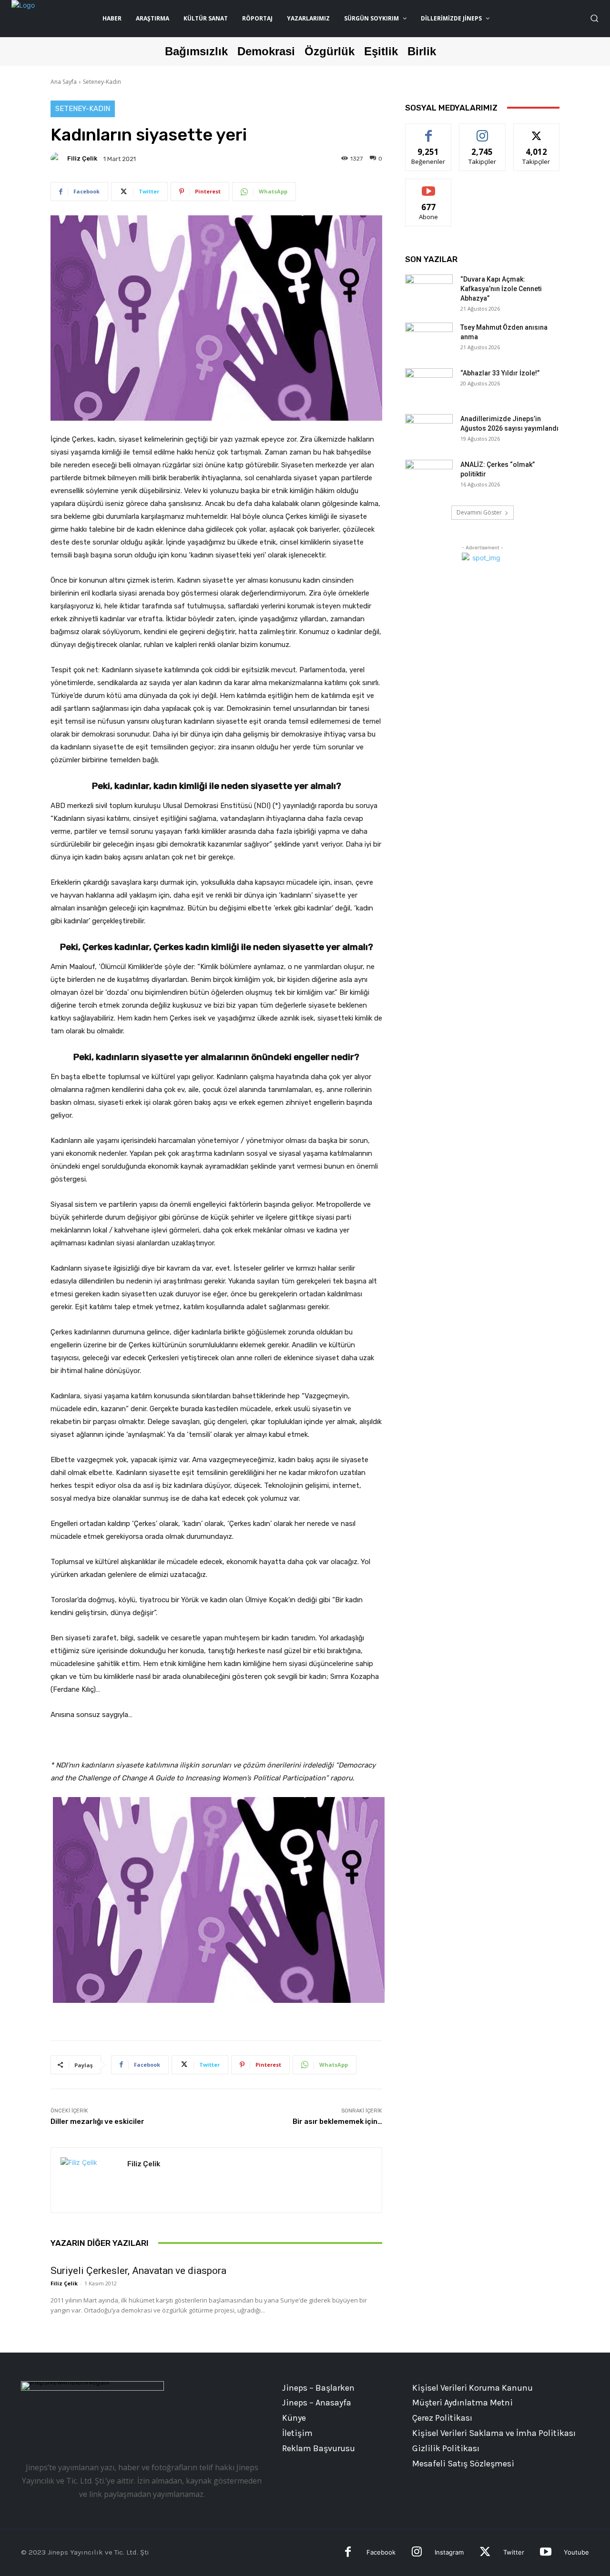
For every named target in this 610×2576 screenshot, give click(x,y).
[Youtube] (545, 2553)
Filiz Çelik (82, 158)
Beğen (428, 131)
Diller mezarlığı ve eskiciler (97, 2121)
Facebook (381, 2552)
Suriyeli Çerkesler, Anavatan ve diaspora (138, 2271)
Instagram (449, 2552)
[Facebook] (348, 2553)
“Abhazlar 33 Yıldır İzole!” (500, 373)
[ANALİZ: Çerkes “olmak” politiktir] (429, 476)
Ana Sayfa (64, 82)
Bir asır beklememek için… (337, 2121)
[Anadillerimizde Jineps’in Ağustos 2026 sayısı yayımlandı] (429, 431)
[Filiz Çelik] (58, 159)
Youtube (576, 2552)
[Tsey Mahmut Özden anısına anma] (429, 339)
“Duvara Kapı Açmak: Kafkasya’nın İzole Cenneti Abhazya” (501, 289)
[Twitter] (485, 2553)
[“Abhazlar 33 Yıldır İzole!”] (429, 385)
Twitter (514, 2552)
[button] (594, 18)
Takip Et (483, 131)
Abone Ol (429, 186)
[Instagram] (417, 2553)
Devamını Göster (479, 512)
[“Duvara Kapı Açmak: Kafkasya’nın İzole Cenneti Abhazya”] (429, 291)
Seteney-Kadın (102, 82)
